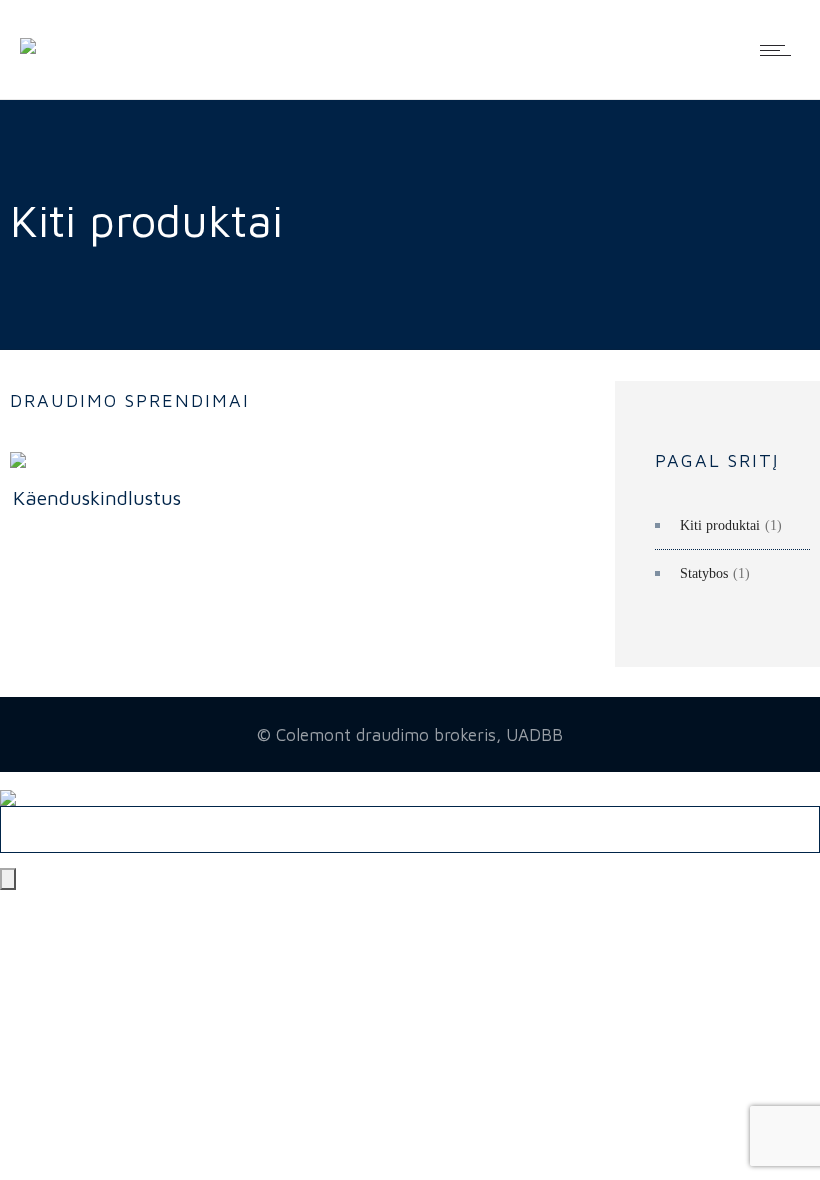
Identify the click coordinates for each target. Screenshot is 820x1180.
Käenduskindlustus (97, 497)
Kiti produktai (720, 525)
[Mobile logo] (8, 783)
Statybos (704, 573)
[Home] (28, 31)
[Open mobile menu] (780, 50)
